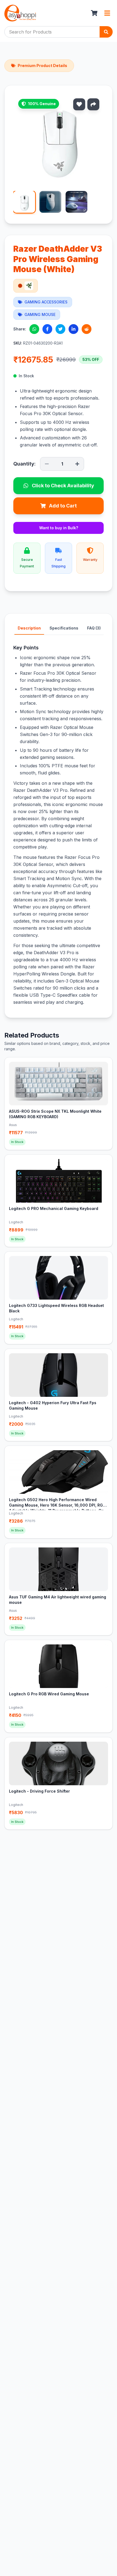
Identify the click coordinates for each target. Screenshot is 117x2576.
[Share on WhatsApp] (34, 329)
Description (29, 628)
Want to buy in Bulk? (59, 528)
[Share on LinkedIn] (73, 329)
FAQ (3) (94, 628)
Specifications (64, 628)
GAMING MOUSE (40, 314)
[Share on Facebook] (47, 329)
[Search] (106, 32)
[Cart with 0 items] (94, 13)
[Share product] (93, 104)
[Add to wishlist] (79, 104)
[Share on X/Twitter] (60, 329)
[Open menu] (107, 13)
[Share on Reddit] (87, 329)
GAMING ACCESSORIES (46, 302)
